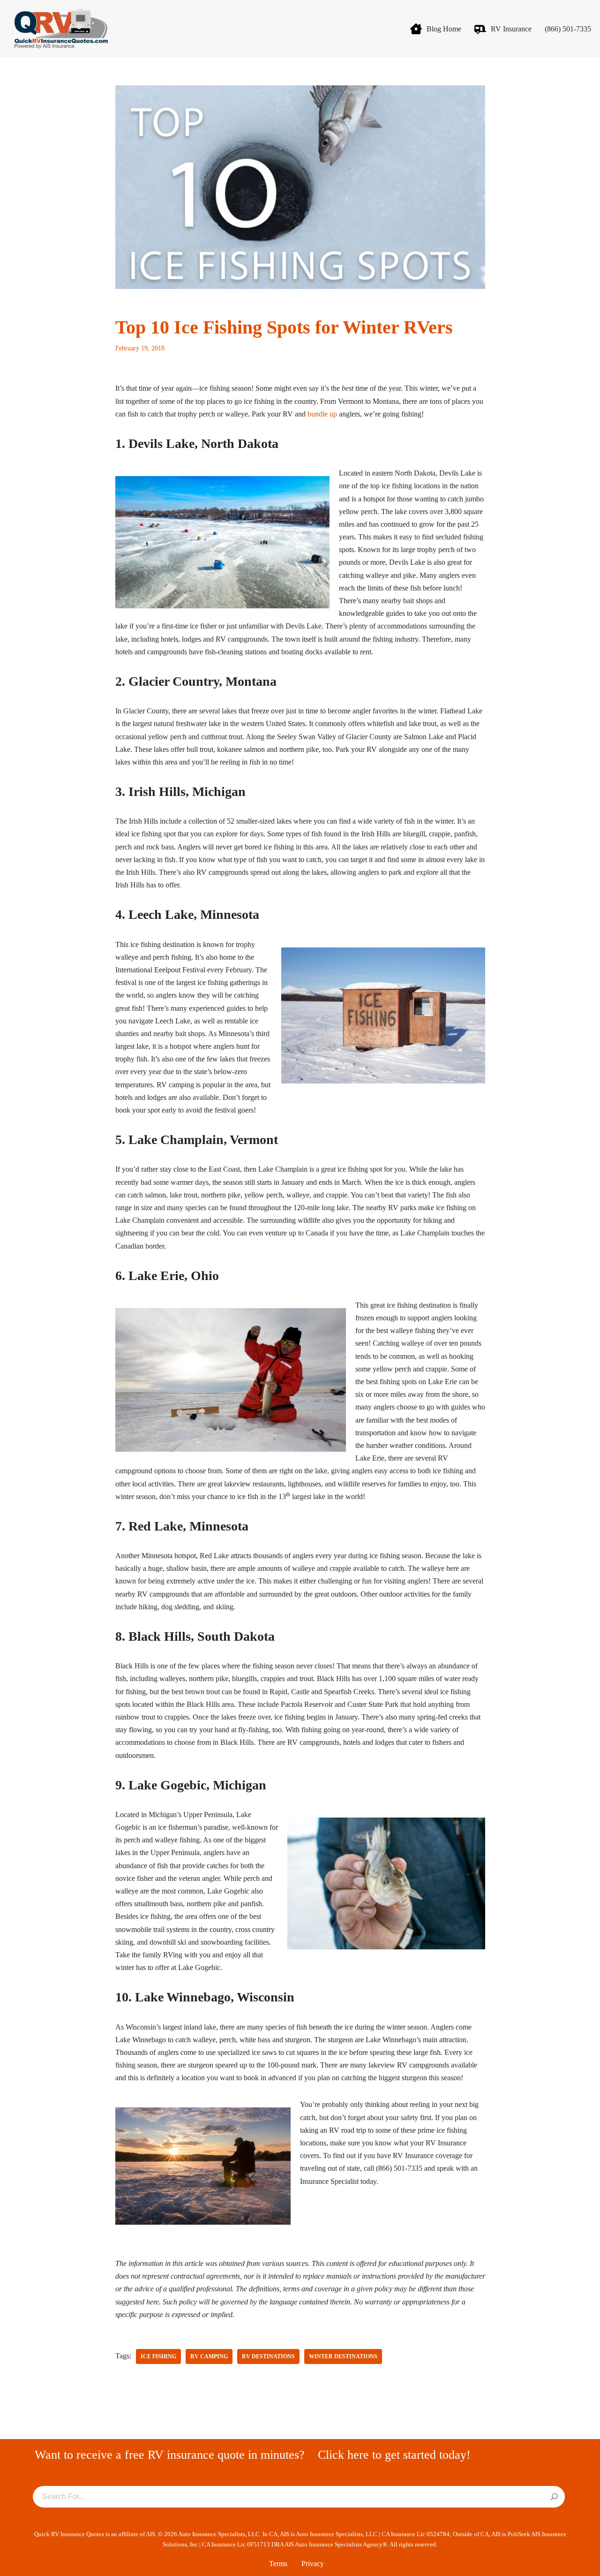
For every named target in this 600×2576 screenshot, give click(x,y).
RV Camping (209, 2356)
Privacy (313, 2564)
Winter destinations (343, 2356)
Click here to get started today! (394, 2455)
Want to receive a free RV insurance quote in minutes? (170, 2455)
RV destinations (268, 2356)
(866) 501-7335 (568, 29)
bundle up (322, 414)
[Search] (554, 2497)
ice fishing (158, 2356)
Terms (278, 2564)
